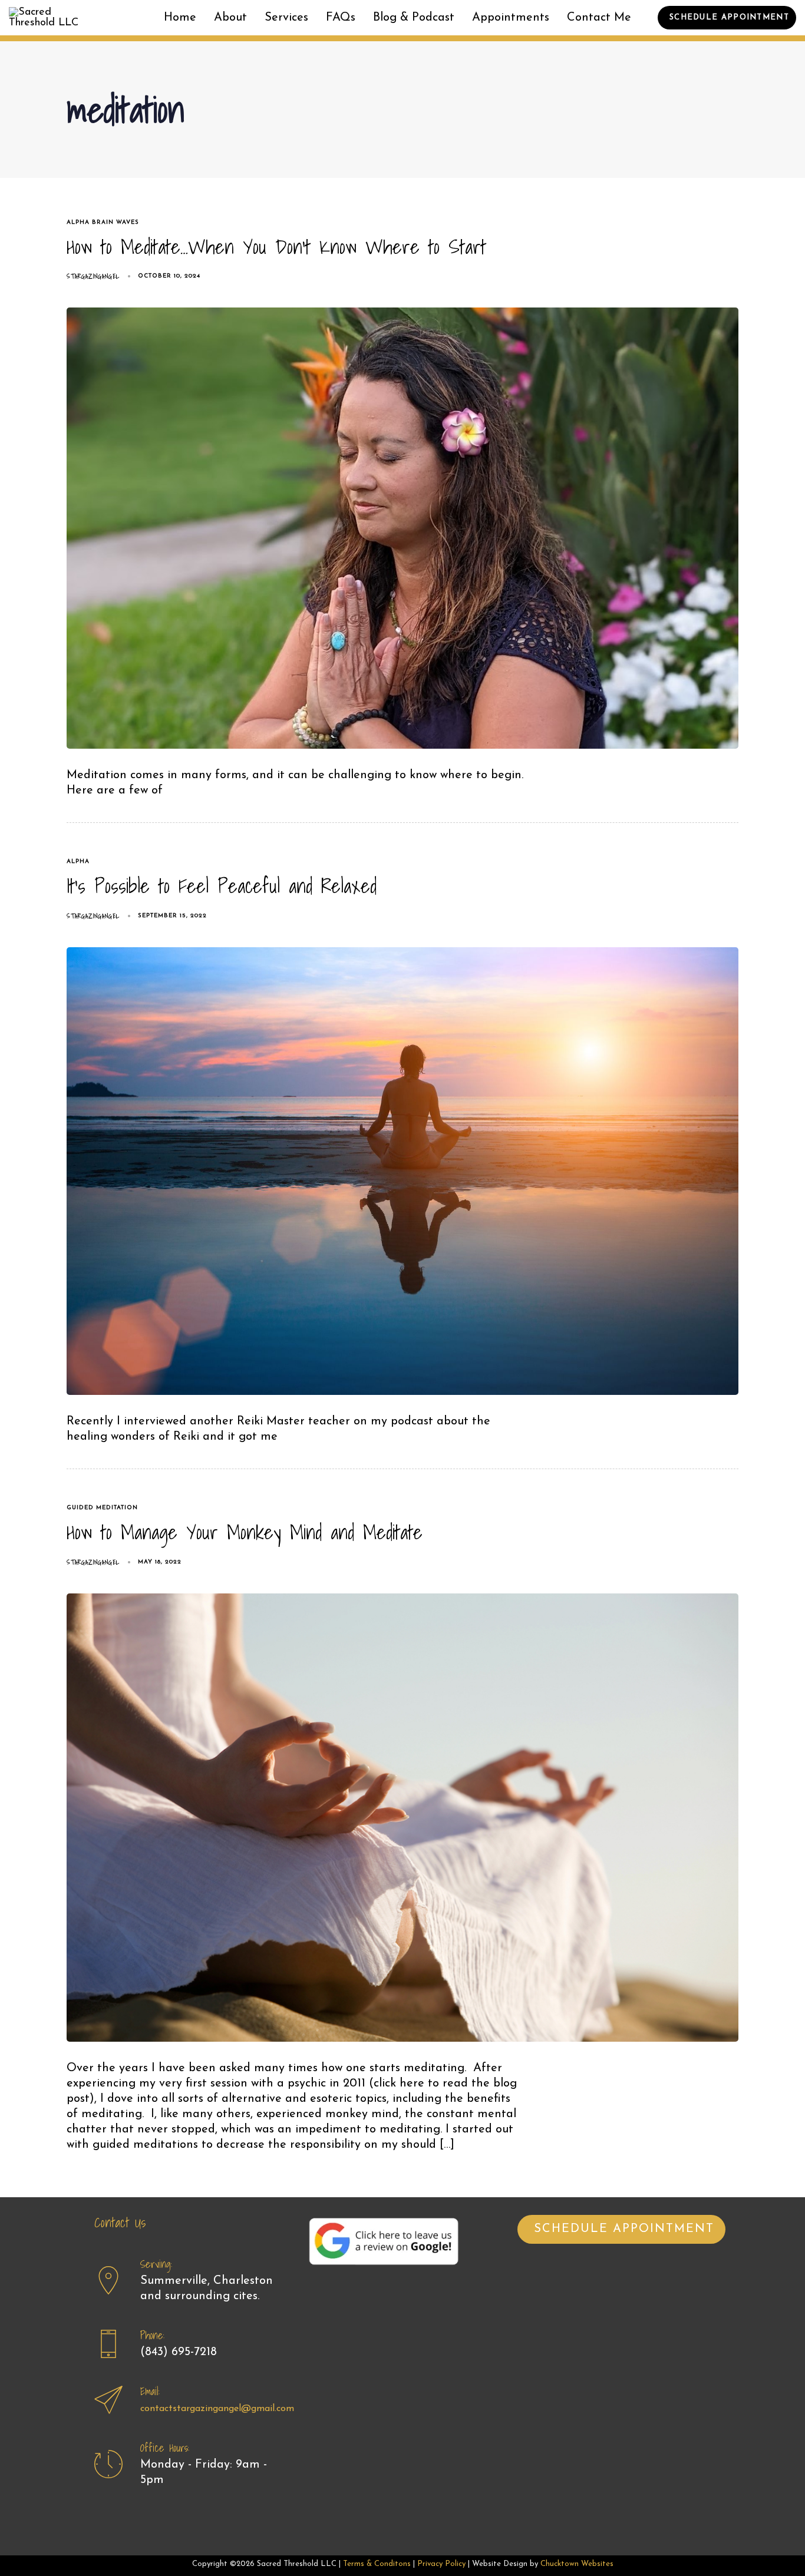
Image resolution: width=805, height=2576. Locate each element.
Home (180, 18)
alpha (78, 862)
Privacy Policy (441, 2564)
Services (286, 18)
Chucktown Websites (577, 2564)
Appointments (511, 18)
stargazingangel (93, 276)
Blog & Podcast (414, 18)
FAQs (341, 18)
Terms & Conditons (377, 2564)
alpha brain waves (103, 222)
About (230, 18)
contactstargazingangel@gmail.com (217, 2409)
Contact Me (599, 18)
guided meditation (102, 1508)
